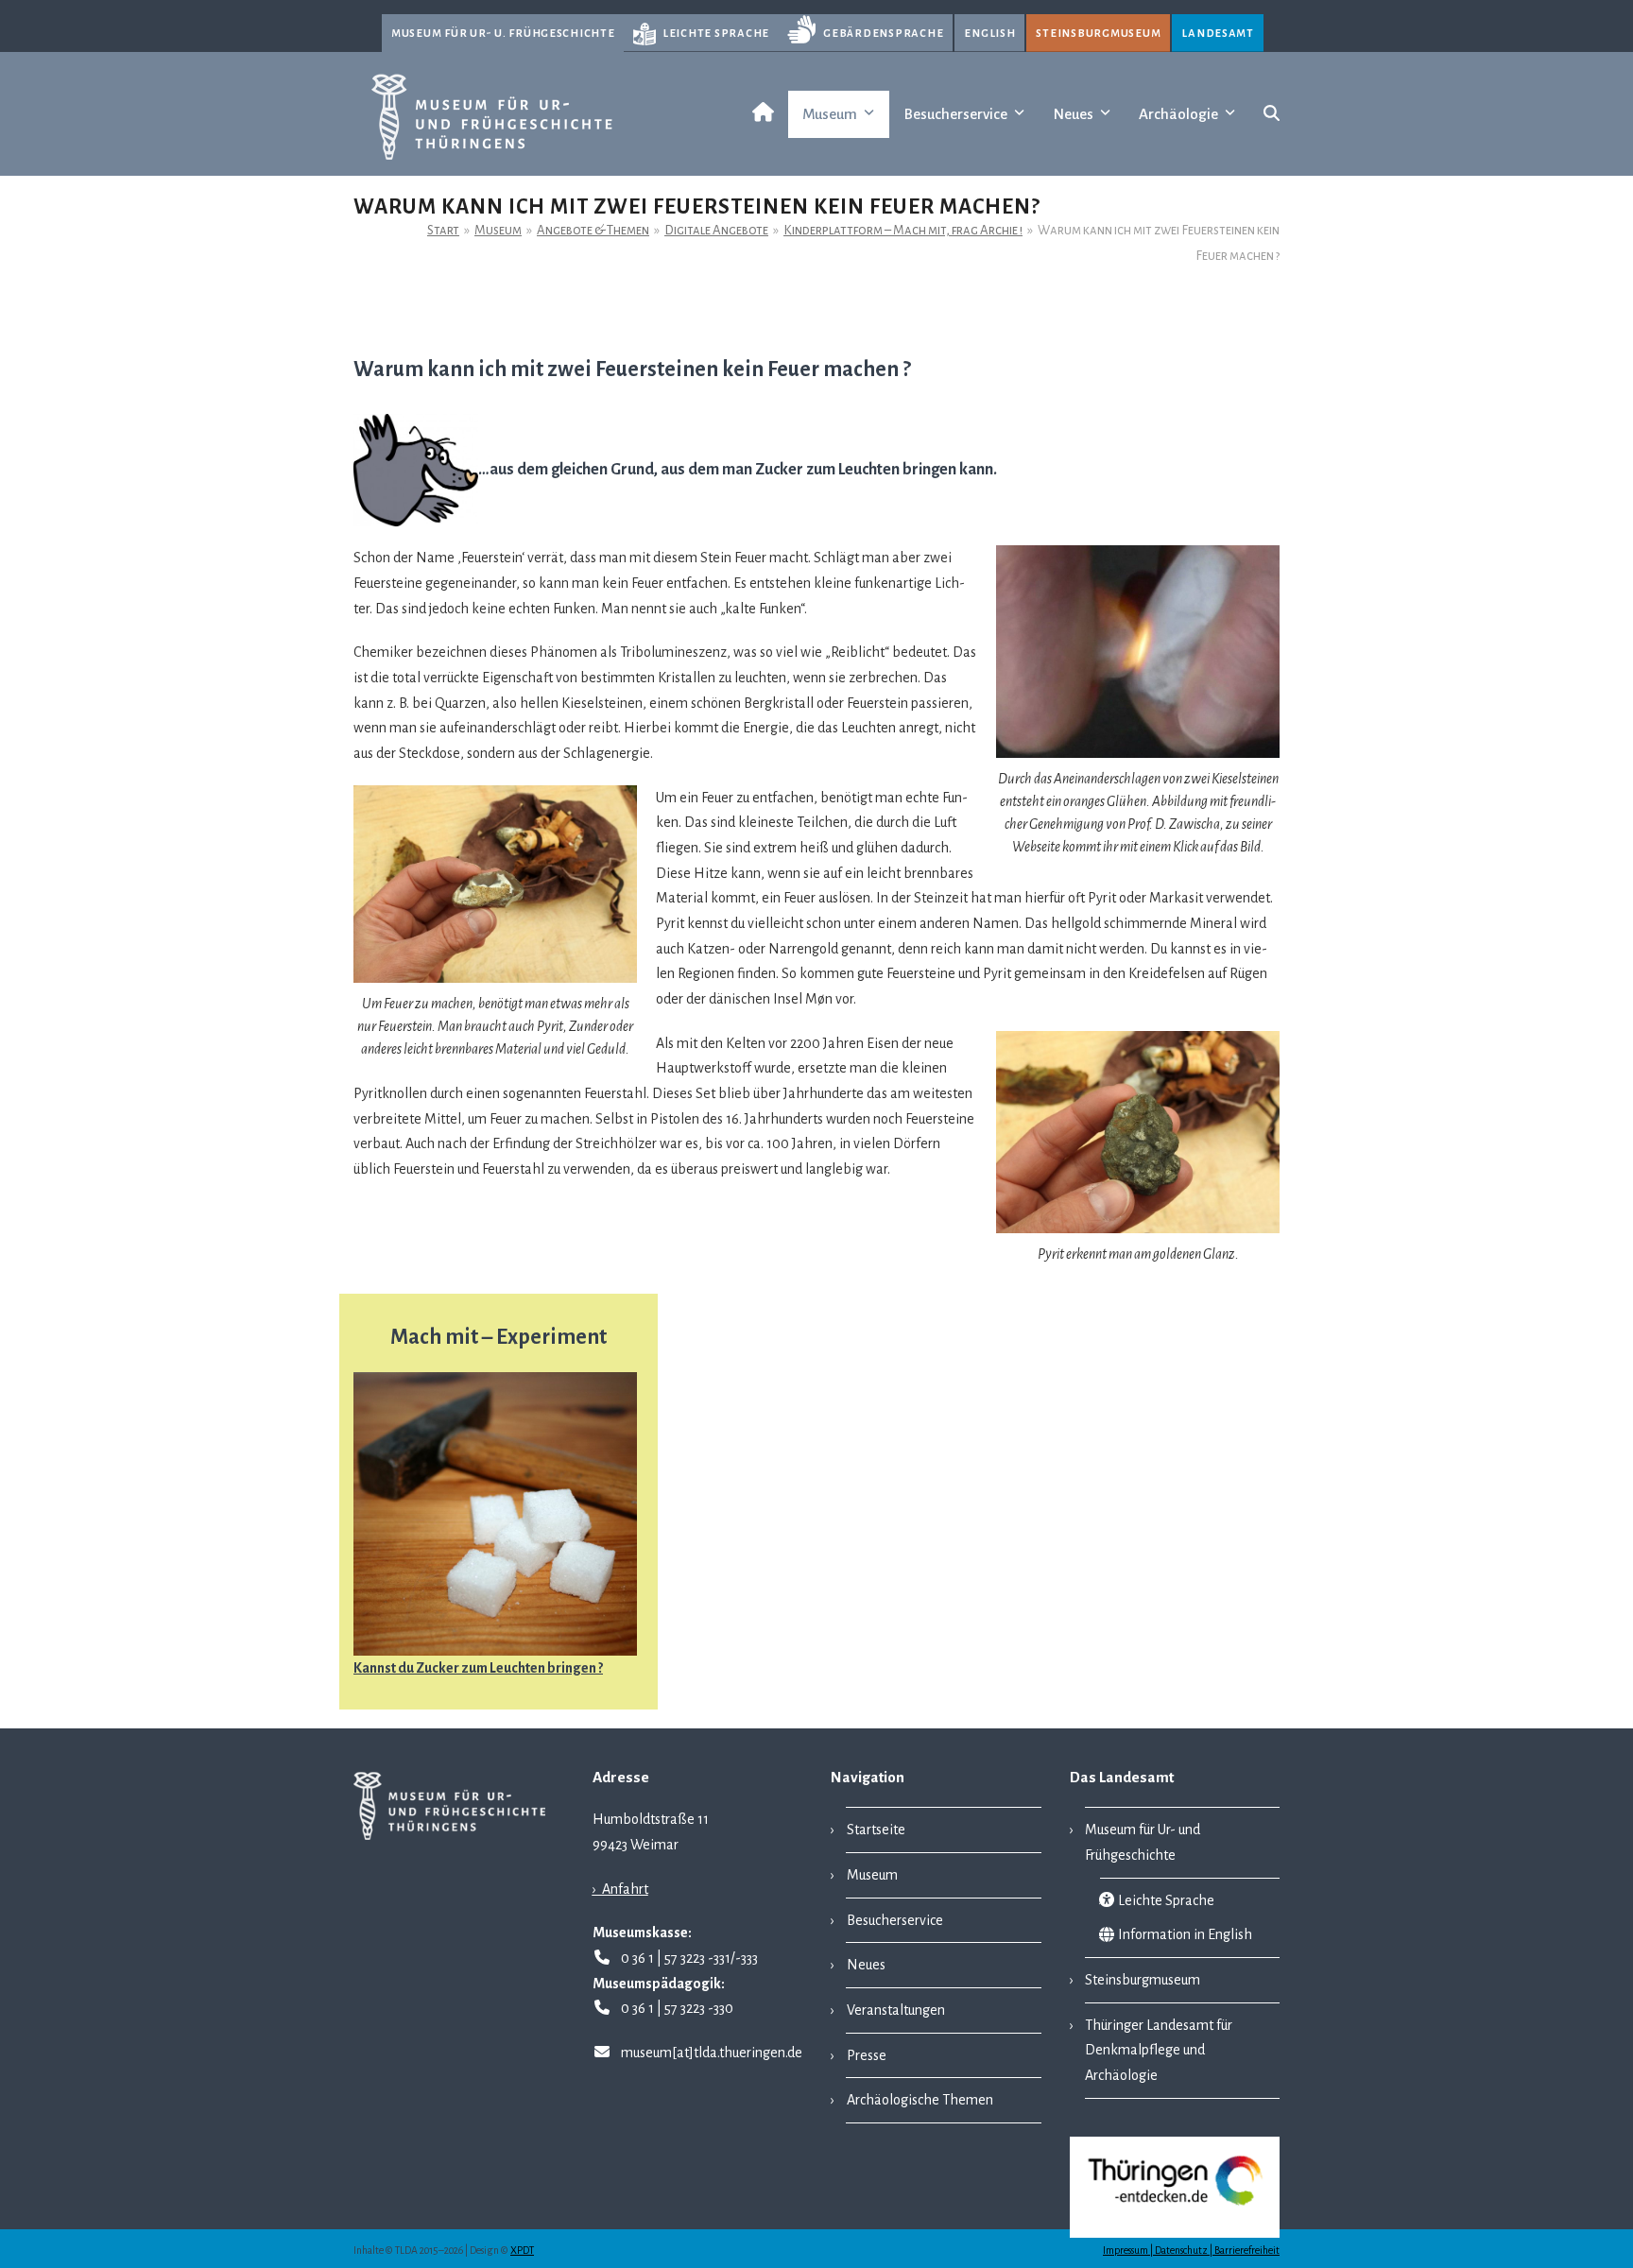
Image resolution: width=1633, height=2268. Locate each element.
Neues (866, 1965)
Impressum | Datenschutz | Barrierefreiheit (1191, 2251)
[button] (1272, 114)
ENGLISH (989, 33)
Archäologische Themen (920, 2100)
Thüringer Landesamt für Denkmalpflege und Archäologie (1159, 2050)
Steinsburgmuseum (1098, 33)
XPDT (522, 2251)
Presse (867, 2055)
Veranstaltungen (896, 2010)
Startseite (876, 1830)
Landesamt (1218, 33)
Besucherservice (895, 1920)
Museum (872, 1875)
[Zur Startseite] (759, 114)
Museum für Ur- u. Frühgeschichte (503, 33)
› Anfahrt (620, 1889)
